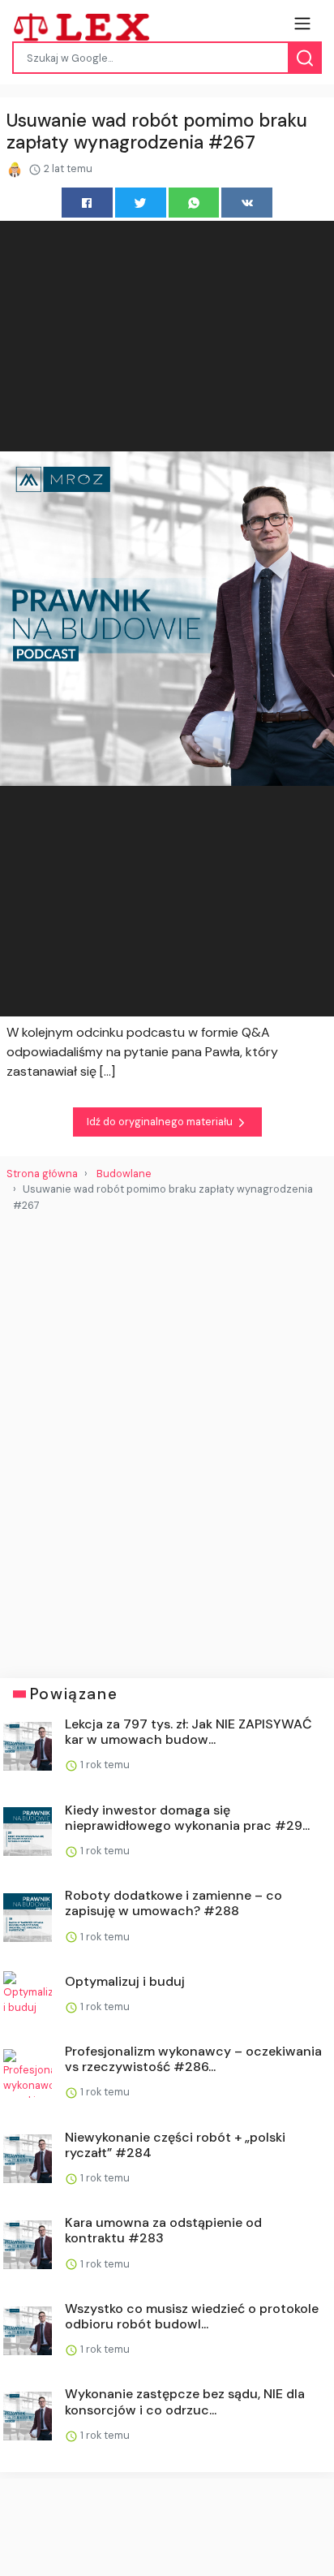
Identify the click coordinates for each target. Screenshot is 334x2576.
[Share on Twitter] (141, 203)
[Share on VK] (247, 203)
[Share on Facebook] (87, 203)
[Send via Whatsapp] (194, 203)
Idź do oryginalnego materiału (161, 1122)
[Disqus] (167, 1439)
